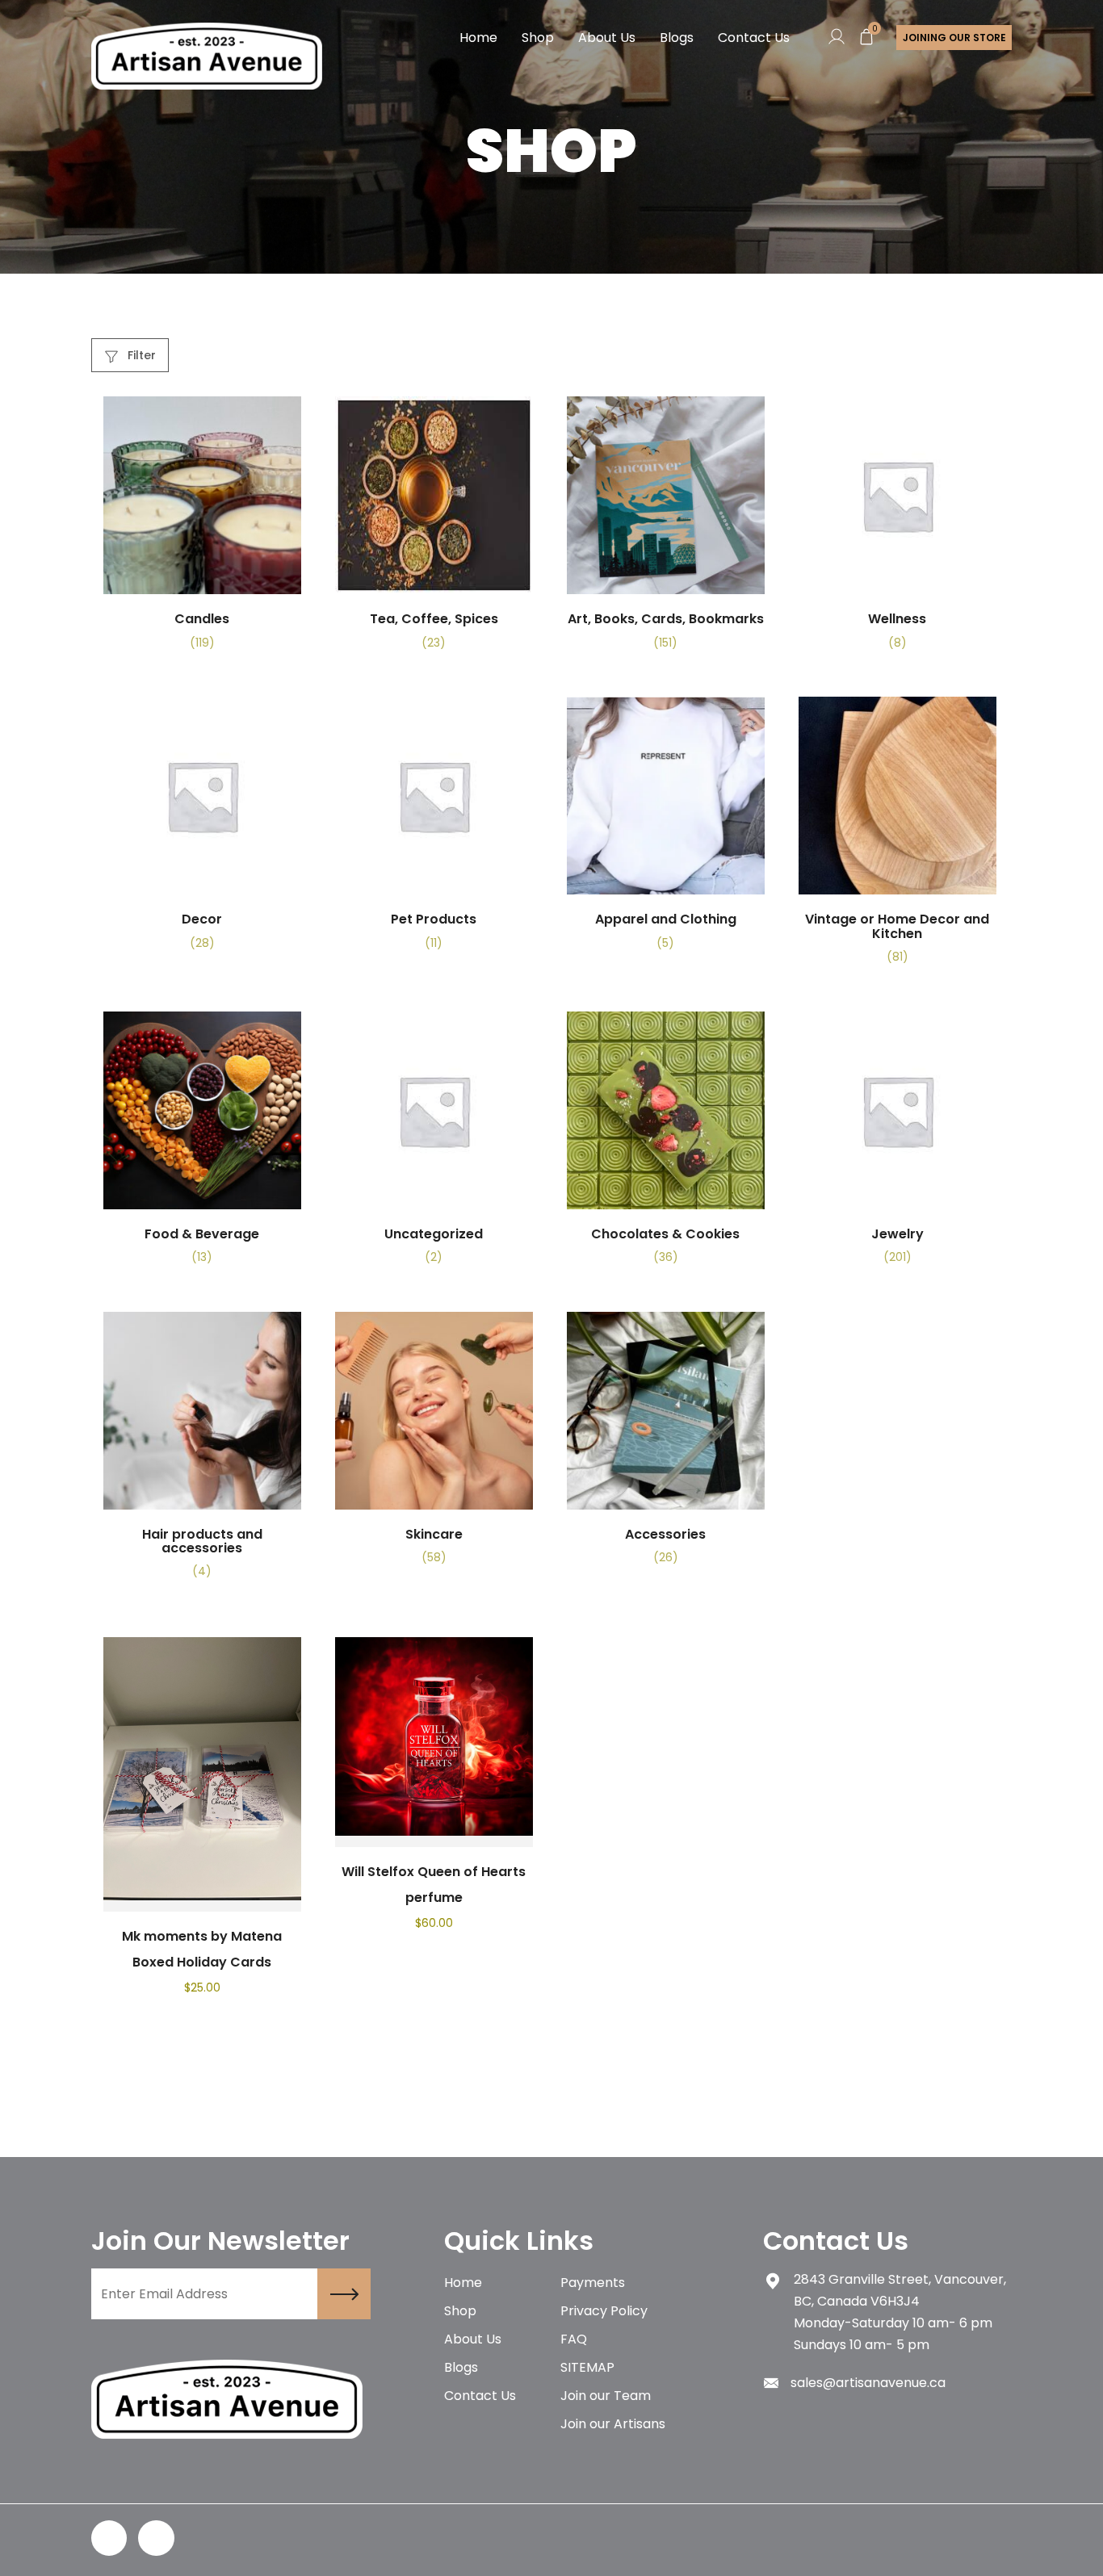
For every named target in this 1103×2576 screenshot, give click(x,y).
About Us (607, 38)
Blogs (677, 38)
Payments (593, 2283)
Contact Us (754, 38)
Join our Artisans (613, 2424)
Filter (140, 355)
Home (478, 38)
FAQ (574, 2339)
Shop (538, 38)
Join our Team (606, 2396)
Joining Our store (954, 38)
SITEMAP (587, 2367)
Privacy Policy (604, 2311)
